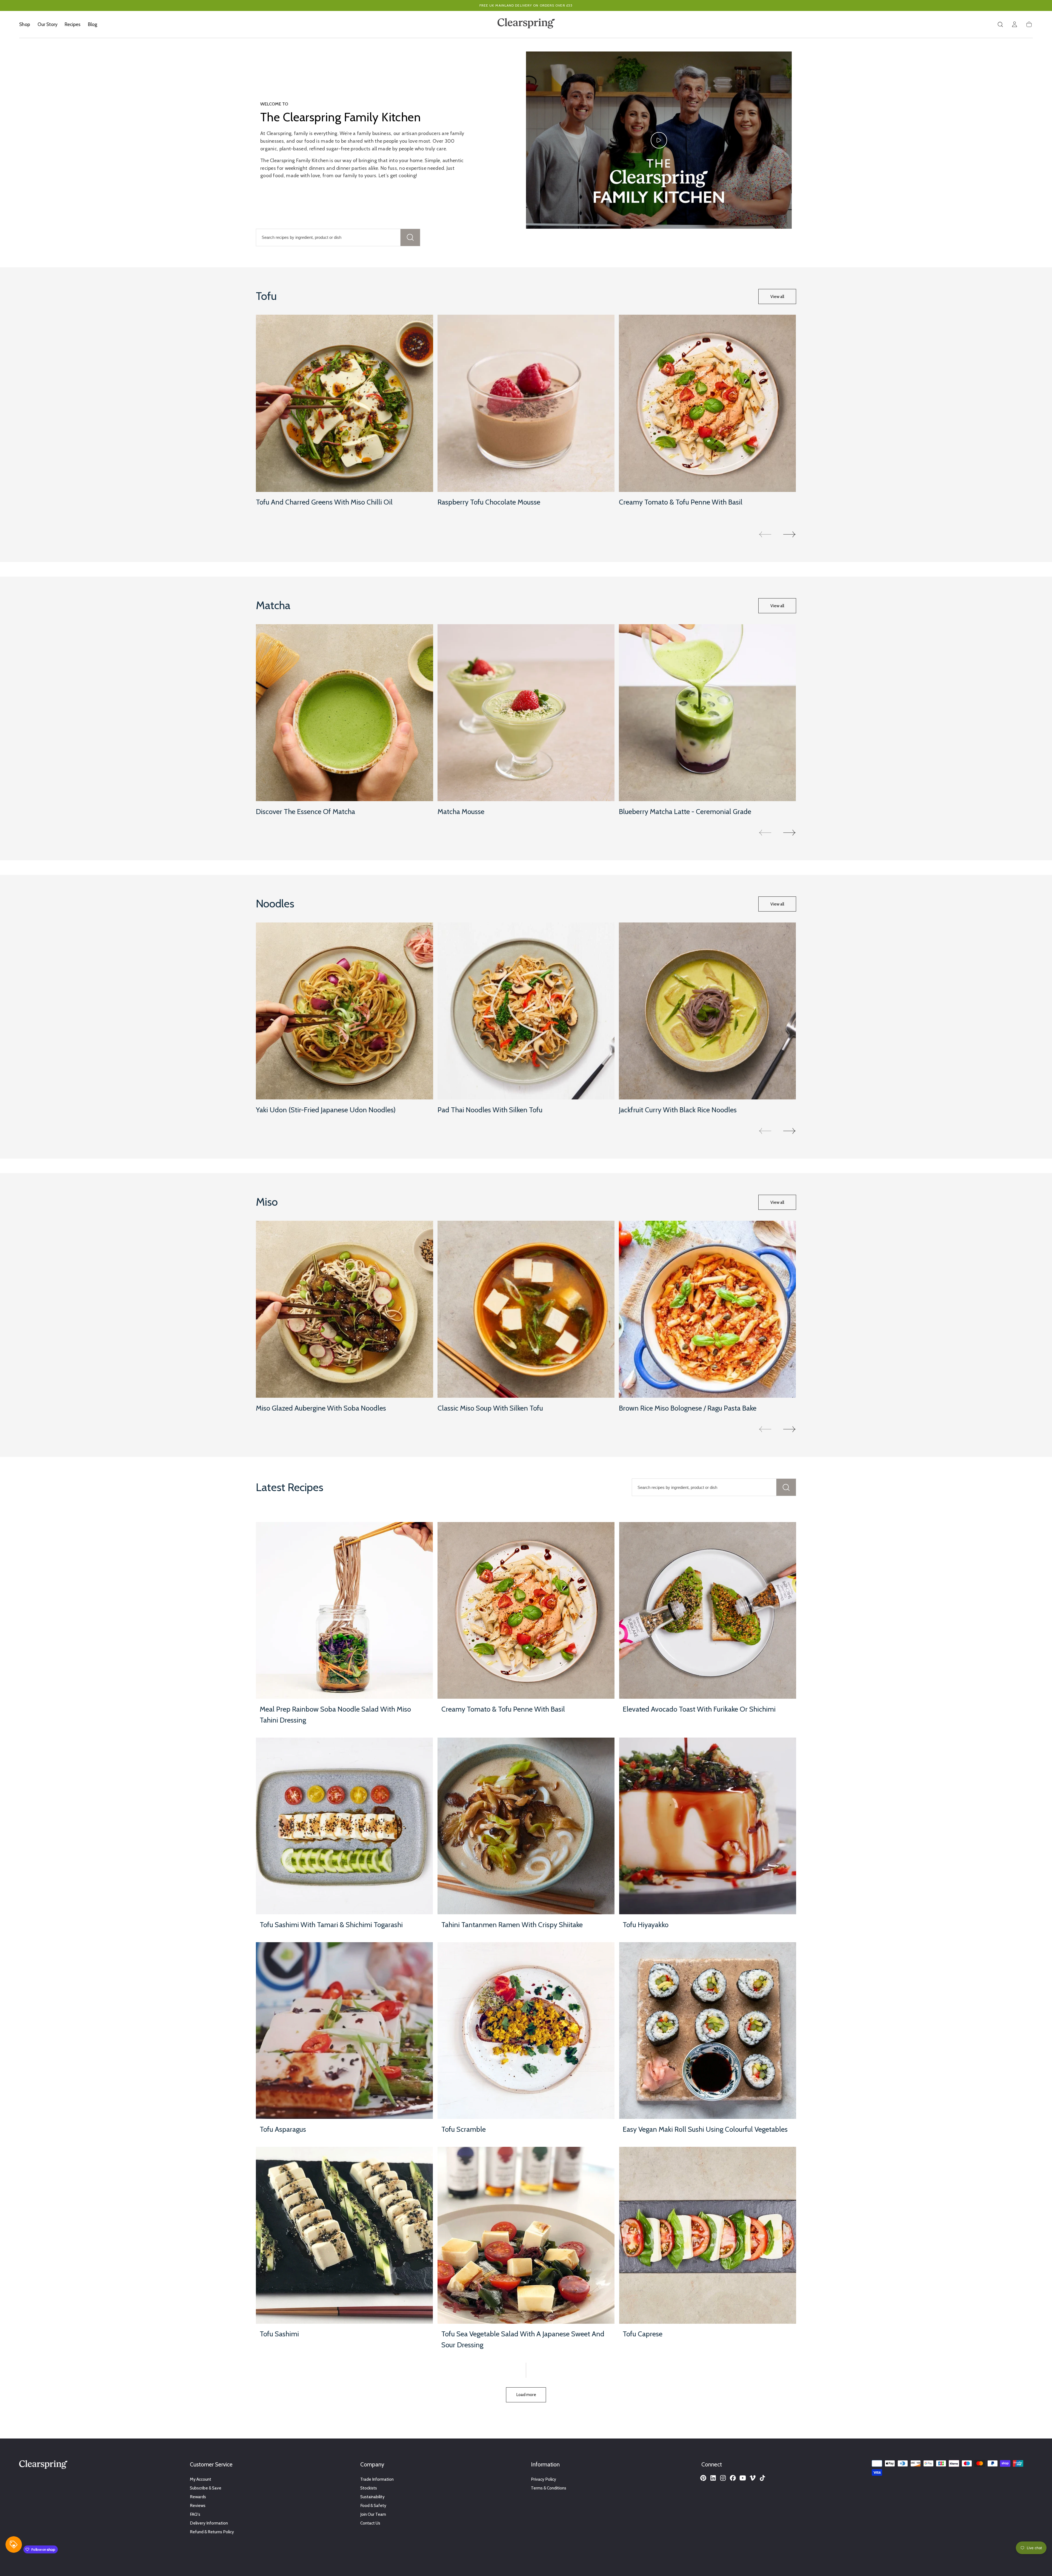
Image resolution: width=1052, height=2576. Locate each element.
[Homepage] (526, 24)
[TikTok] (762, 2478)
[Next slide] (790, 534)
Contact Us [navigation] (370, 2523)
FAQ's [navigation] (195, 2514)
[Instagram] (723, 2478)
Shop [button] (25, 24)
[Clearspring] (43, 2466)
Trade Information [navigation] (377, 2479)
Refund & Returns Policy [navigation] (212, 2532)
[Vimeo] (753, 2478)
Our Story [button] (48, 24)
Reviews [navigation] (198, 2505)
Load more (526, 2395)
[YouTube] (743, 2478)
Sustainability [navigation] (372, 2497)
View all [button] (777, 296)
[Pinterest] (703, 2478)
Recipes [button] (73, 24)
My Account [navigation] (201, 2479)
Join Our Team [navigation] (373, 2514)
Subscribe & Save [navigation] (206, 2488)
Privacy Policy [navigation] (544, 2479)
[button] (1000, 24)
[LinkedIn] (713, 2478)
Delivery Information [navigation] (209, 2523)
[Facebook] (733, 2478)
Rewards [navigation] (198, 2497)
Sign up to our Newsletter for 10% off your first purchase (526, 5)
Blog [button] (93, 24)
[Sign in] (1014, 24)
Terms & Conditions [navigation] (549, 2488)
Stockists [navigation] (369, 2488)
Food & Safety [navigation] (373, 2505)
